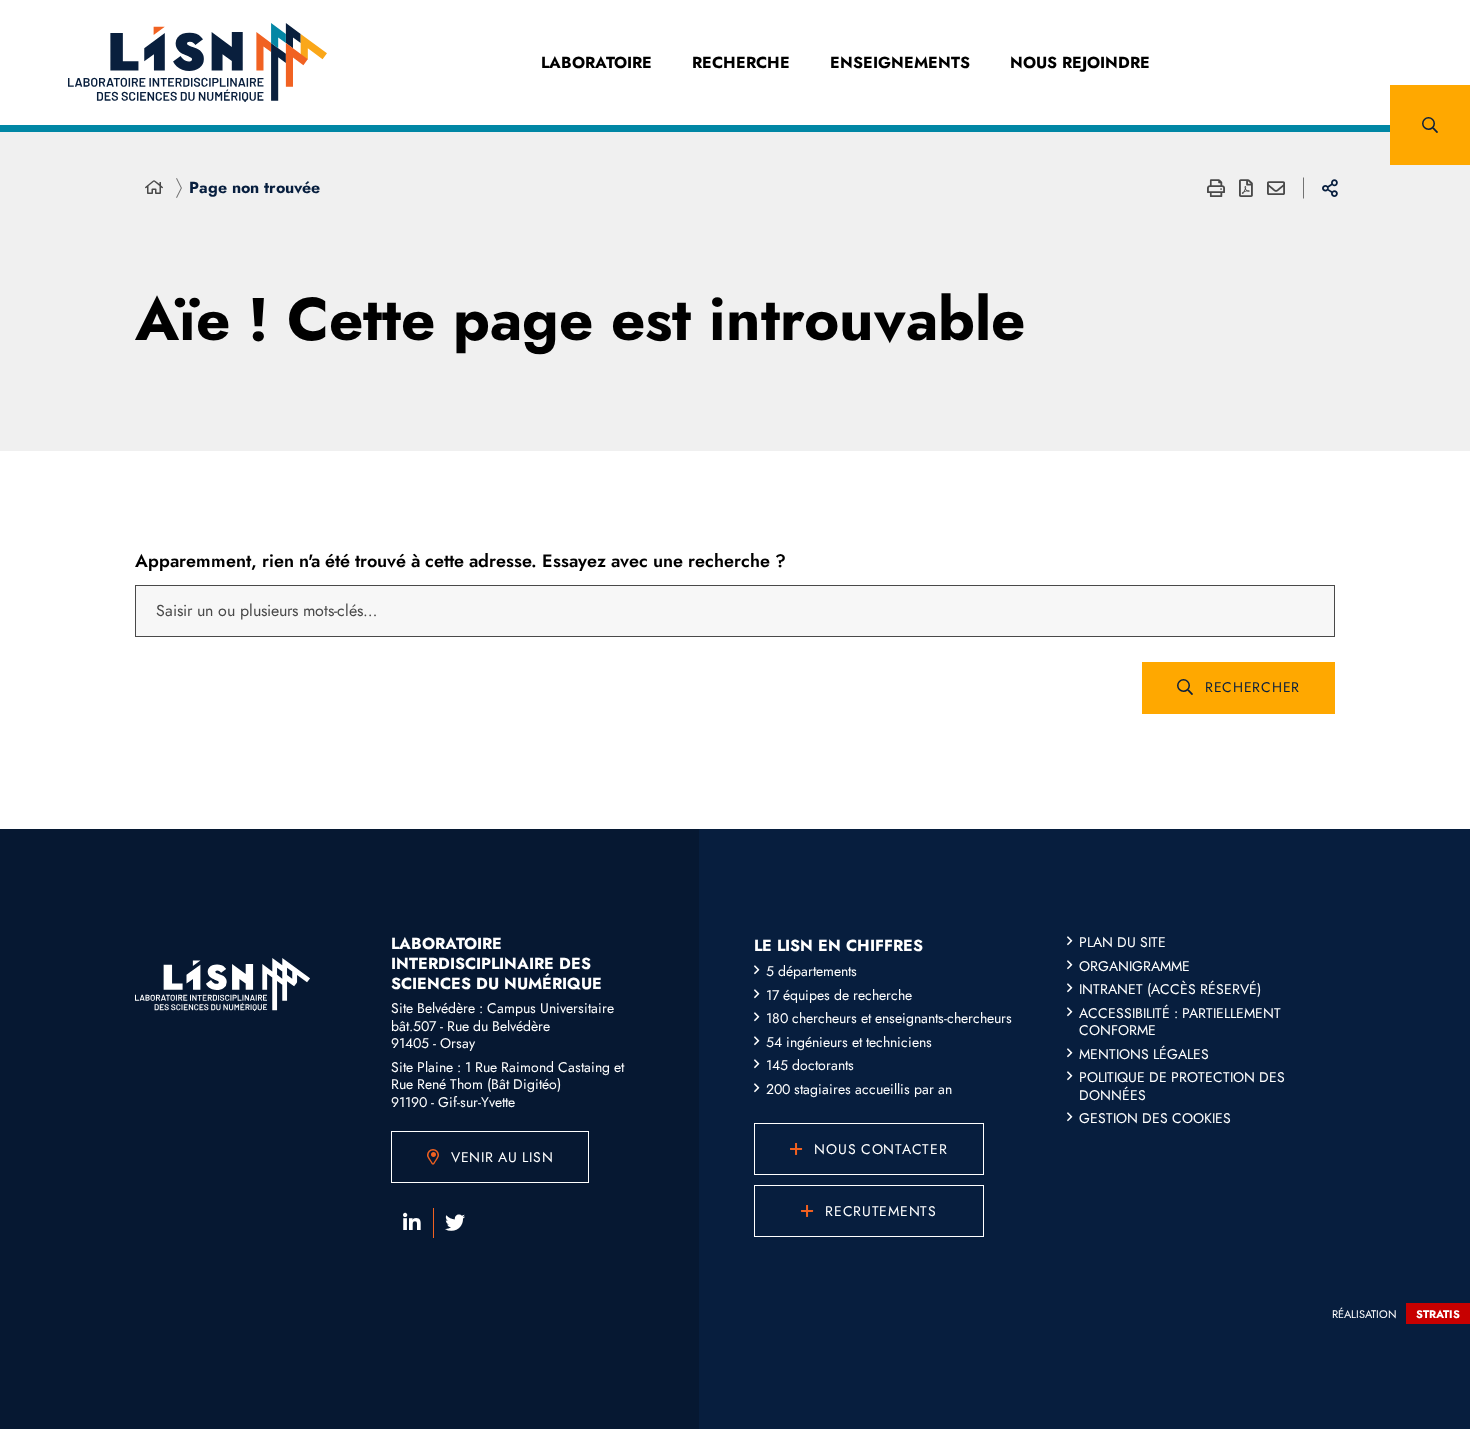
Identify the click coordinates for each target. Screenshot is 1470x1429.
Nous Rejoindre (1080, 62)
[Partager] (1330, 188)
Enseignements (900, 62)
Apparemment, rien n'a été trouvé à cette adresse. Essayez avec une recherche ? (460, 561)
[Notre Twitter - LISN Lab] (455, 1223)
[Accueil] (154, 188)
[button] (1430, 125)
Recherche (741, 62)
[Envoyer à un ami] (1276, 188)
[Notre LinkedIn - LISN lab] (412, 1223)
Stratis (1438, 1314)
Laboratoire (596, 62)
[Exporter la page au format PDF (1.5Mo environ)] (1246, 188)
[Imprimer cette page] (1216, 188)
